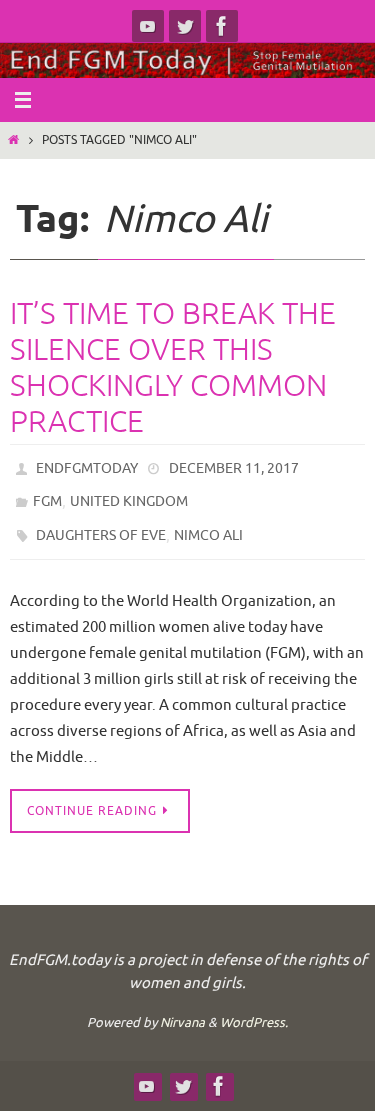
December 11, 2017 (234, 466)
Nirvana (182, 1010)
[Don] (185, 26)
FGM (47, 495)
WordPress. (254, 1010)
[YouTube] (148, 26)
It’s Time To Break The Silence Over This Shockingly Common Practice (173, 368)
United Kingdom (129, 495)
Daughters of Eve (101, 525)
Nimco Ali (208, 525)
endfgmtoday (87, 466)
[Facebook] (222, 26)
